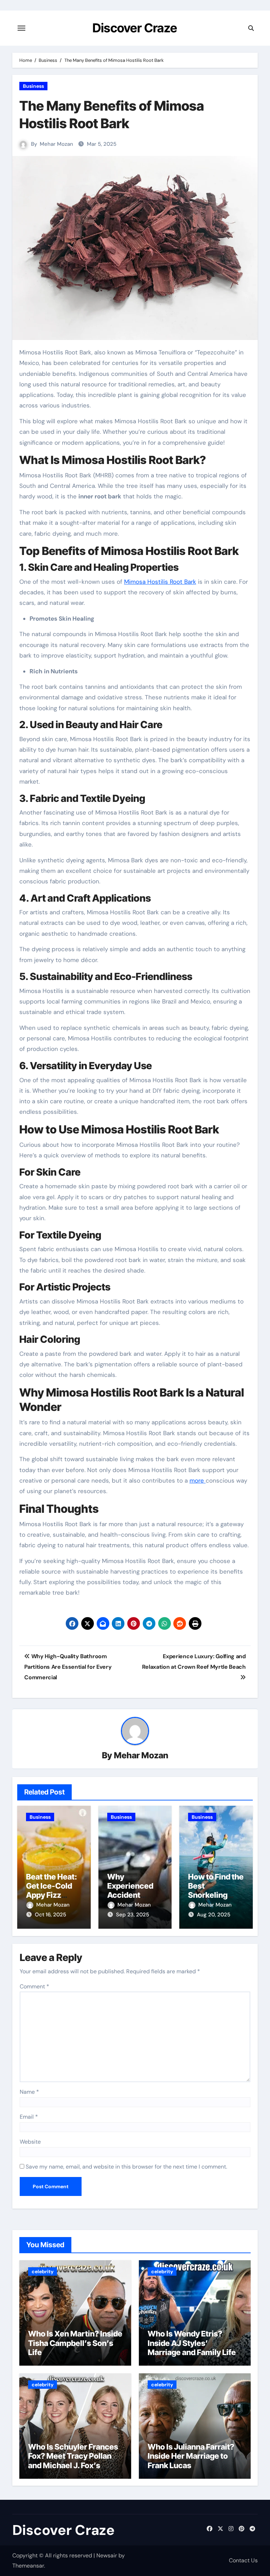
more (198, 1480)
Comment (34, 1986)
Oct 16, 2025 (50, 1915)
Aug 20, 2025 (214, 1915)
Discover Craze (135, 28)
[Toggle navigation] (21, 28)
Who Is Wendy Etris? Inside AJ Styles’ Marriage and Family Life (192, 2343)
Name (29, 2092)
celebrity (43, 2271)
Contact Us (243, 2560)
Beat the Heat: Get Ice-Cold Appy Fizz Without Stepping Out (52, 1895)
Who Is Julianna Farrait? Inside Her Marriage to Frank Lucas (191, 2456)
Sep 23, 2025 (133, 1915)
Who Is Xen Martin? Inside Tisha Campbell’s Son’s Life (75, 2343)
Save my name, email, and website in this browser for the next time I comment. (126, 2167)
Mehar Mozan (56, 144)
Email (29, 2117)
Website (30, 2142)
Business (33, 86)
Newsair (107, 2555)
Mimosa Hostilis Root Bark (160, 582)
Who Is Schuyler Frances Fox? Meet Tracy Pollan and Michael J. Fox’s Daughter (73, 2461)
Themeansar (28, 2566)
